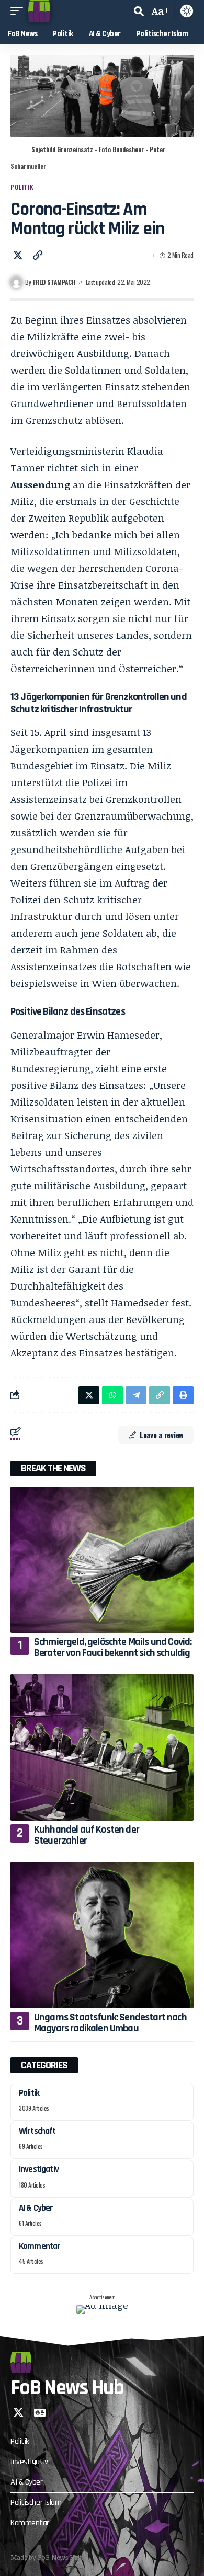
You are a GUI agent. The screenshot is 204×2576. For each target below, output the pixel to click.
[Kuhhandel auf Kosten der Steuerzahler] (102, 1747)
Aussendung (40, 485)
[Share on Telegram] (136, 1395)
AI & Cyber (36, 2208)
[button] (19, 11)
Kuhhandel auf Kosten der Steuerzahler (87, 1835)
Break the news (53, 1468)
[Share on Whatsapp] (112, 1395)
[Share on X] (18, 255)
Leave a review (161, 1435)
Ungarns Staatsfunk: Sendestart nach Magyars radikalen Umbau (110, 2023)
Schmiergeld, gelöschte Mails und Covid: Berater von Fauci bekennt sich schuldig (113, 1647)
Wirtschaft (37, 2131)
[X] (18, 2412)
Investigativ (39, 2169)
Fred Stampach (54, 282)
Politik (22, 187)
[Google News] (40, 2412)
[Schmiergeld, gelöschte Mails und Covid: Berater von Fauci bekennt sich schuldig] (102, 1560)
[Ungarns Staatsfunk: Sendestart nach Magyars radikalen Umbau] (102, 1935)
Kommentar (39, 2246)
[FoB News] (39, 11)
